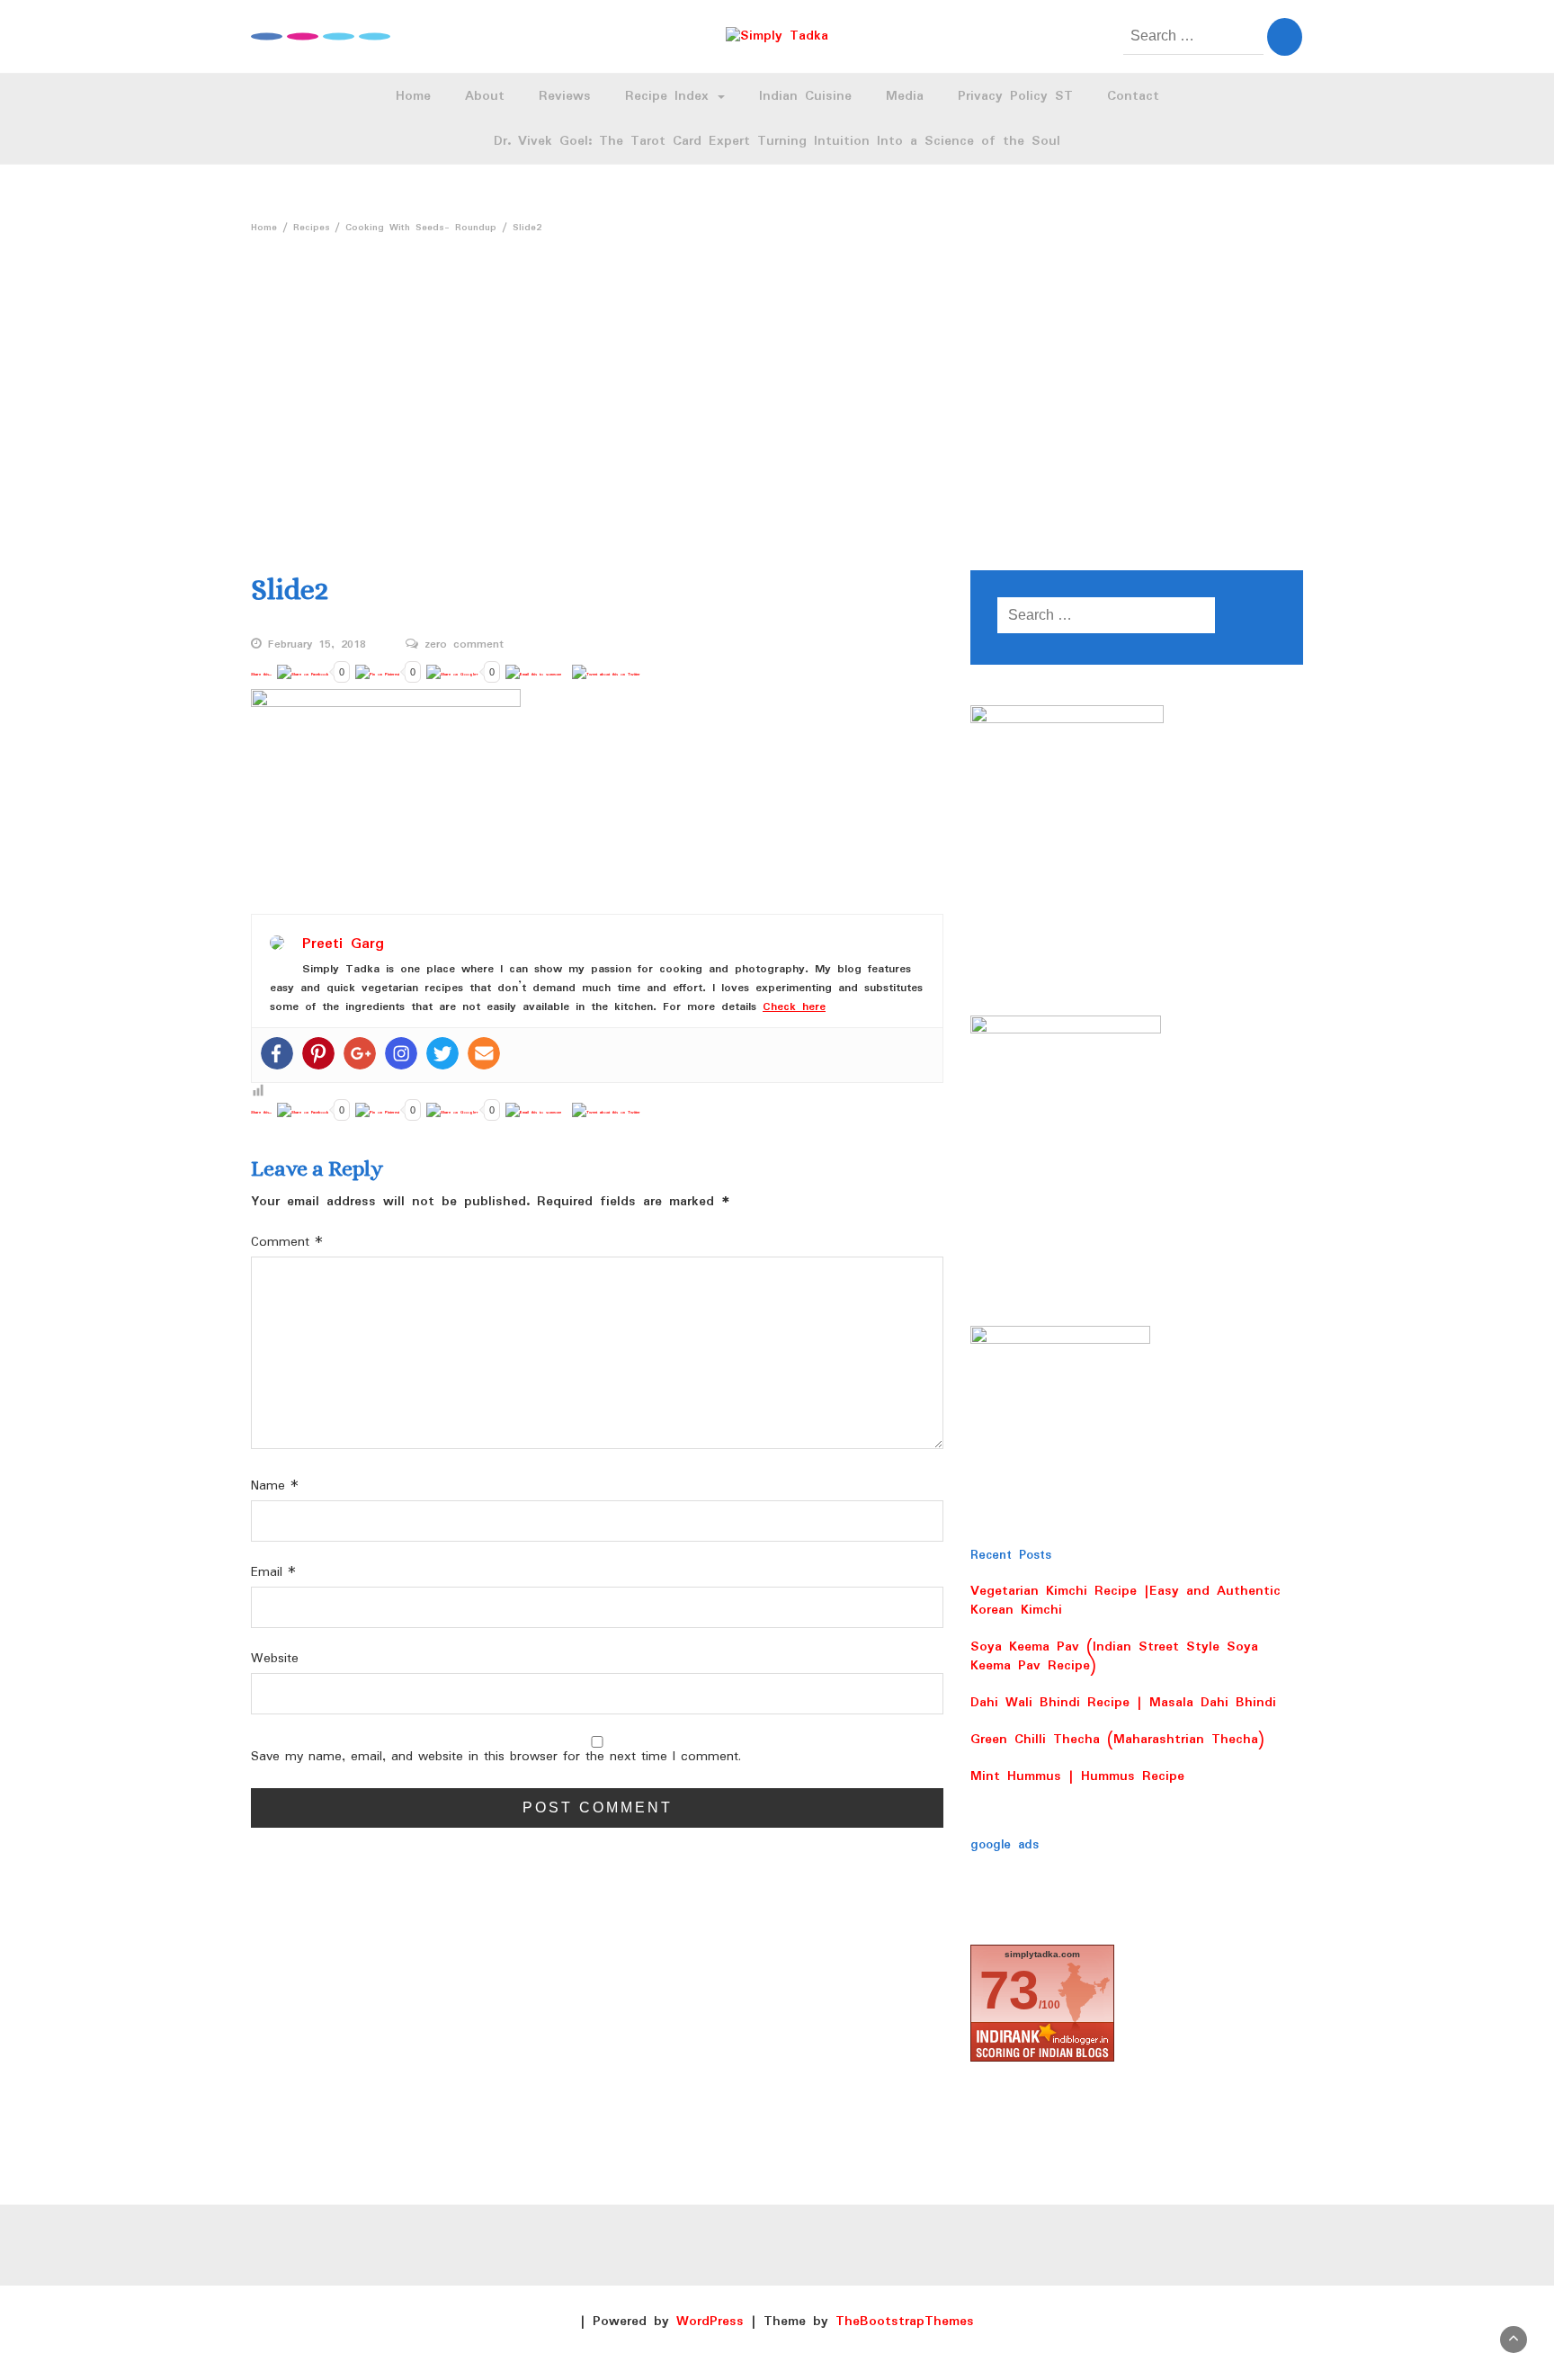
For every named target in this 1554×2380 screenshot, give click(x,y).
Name (275, 1486)
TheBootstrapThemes (905, 2322)
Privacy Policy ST (1015, 96)
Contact (1133, 96)
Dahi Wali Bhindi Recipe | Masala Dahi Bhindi (1123, 1703)
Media (905, 96)
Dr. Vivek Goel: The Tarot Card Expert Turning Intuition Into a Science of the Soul (777, 141)
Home (413, 96)
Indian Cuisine (805, 96)
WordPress (710, 2322)
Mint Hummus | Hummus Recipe (1077, 1776)
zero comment (464, 645)
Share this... (261, 674)
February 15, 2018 (317, 645)
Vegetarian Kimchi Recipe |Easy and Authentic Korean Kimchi (1125, 1601)
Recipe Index (670, 96)
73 (1009, 1990)
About (485, 96)
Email (273, 1573)
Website (275, 1659)
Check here (794, 1007)
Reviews (565, 96)
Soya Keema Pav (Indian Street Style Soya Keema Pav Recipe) (1114, 1656)
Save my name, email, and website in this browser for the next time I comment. (496, 1757)
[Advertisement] (777, 377)
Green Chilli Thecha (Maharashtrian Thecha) (1117, 1740)
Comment (287, 1243)
